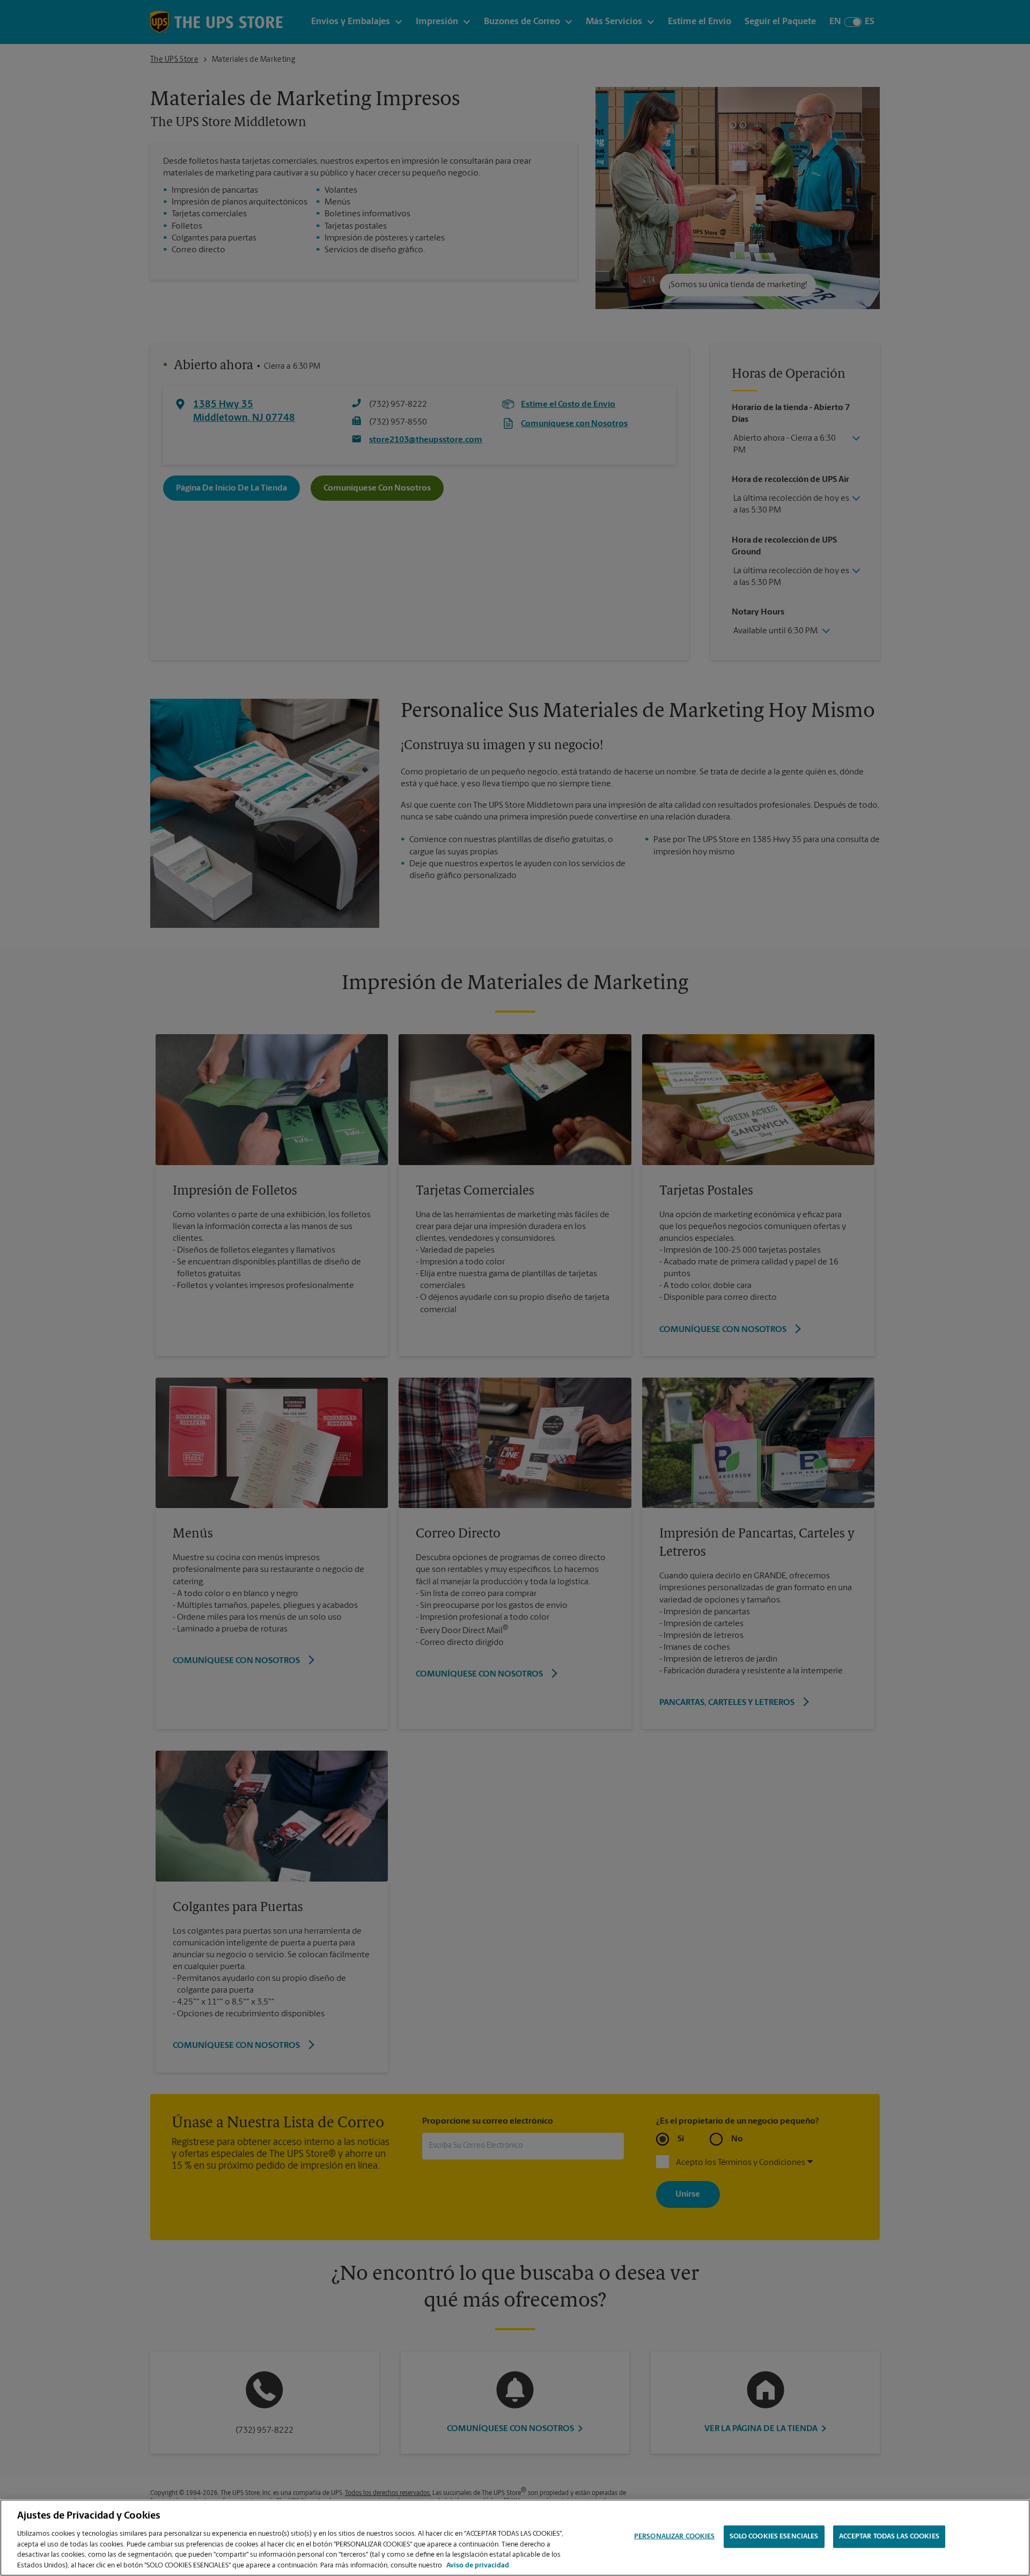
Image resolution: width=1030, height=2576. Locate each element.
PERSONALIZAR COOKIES (675, 2537)
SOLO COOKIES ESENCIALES (774, 2537)
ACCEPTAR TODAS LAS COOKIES (889, 2537)
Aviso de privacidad (478, 2565)
